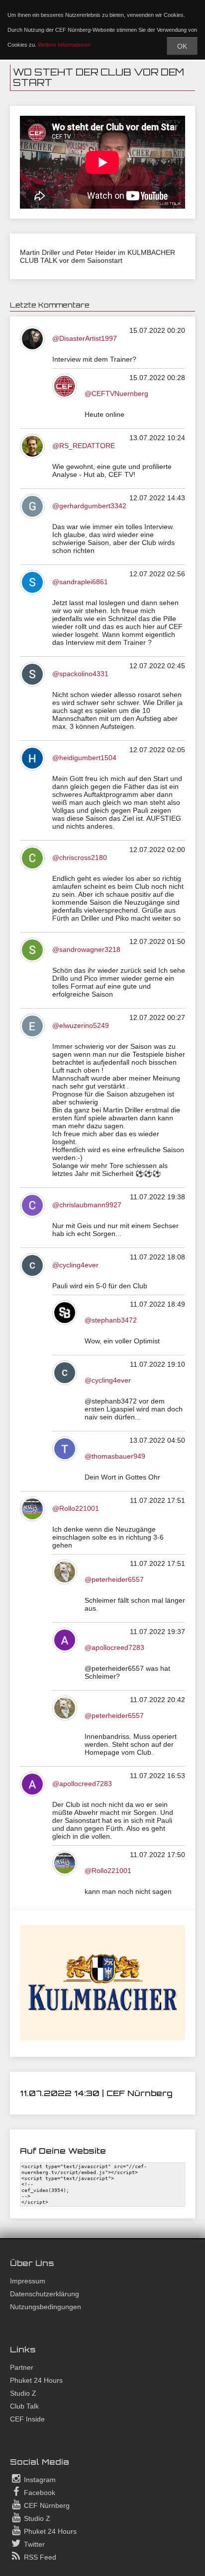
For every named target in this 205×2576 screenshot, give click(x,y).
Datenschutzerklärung (45, 2294)
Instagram (39, 2480)
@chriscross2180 (80, 858)
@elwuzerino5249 (81, 1025)
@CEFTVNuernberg (116, 393)
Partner (22, 2367)
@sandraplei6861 (80, 582)
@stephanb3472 (111, 1320)
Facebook (39, 2493)
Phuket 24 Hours (36, 2380)
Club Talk (24, 2406)
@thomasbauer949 (115, 1456)
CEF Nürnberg (46, 2505)
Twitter (33, 2544)
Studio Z (23, 2393)
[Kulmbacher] (102, 2038)
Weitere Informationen (64, 45)
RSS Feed (39, 2557)
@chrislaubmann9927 (87, 1205)
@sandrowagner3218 (86, 949)
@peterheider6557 (114, 1579)
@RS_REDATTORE (84, 446)
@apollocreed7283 (114, 1647)
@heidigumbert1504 (84, 758)
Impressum (28, 2281)
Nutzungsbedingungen (46, 2307)
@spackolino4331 (80, 674)
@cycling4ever (75, 1265)
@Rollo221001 (76, 1508)
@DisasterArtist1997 (85, 338)
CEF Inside (27, 2419)
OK (182, 46)
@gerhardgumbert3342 (89, 506)
